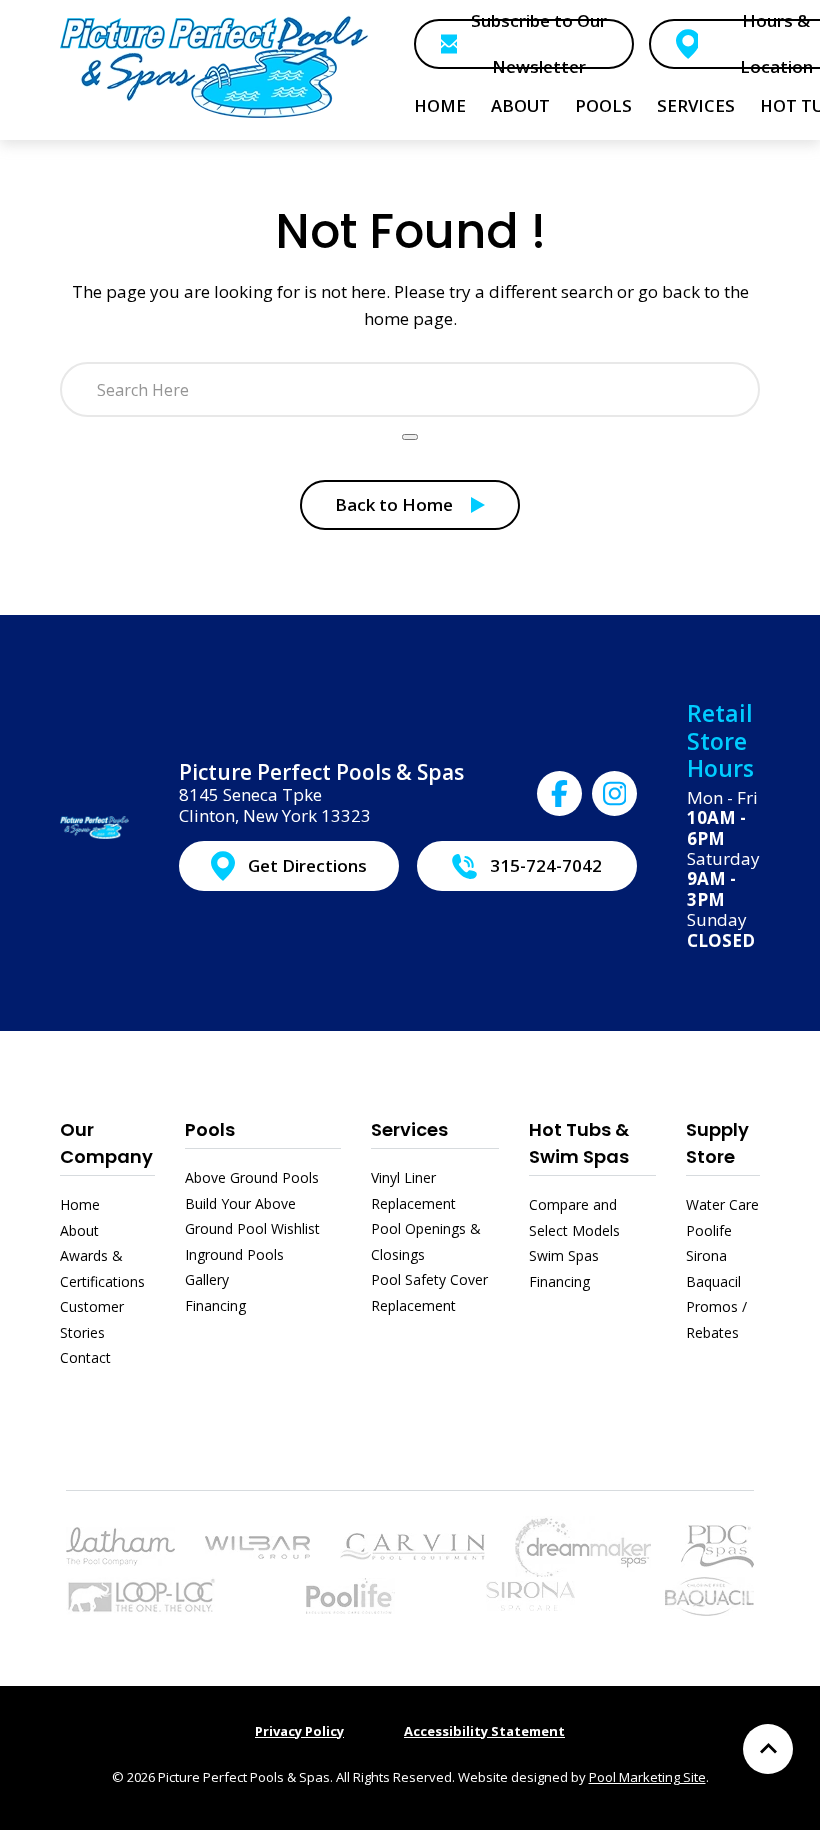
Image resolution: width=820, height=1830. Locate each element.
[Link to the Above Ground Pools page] (257, 1545)
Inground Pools (234, 1254)
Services (409, 1129)
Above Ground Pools (252, 1177)
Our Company (106, 1143)
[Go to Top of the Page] (768, 1749)
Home (80, 1204)
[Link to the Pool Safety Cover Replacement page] (141, 1594)
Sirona (706, 1255)
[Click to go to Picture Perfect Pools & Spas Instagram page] (614, 793)
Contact (85, 1357)
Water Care (722, 1204)
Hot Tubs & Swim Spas (579, 1143)
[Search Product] (410, 437)
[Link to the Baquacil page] (709, 1594)
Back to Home (394, 504)
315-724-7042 (546, 865)
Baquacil (713, 1281)
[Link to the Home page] (214, 66)
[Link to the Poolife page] (350, 1594)
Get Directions (307, 865)
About (79, 1230)
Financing (215, 1305)
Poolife (709, 1230)
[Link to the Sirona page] (530, 1594)
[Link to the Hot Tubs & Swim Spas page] (583, 1544)
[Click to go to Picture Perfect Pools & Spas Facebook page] (559, 793)
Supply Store (717, 1143)
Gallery (207, 1279)
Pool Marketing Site (647, 1777)
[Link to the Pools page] (120, 1544)
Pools (210, 1129)
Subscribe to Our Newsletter (539, 44)
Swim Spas (564, 1255)
